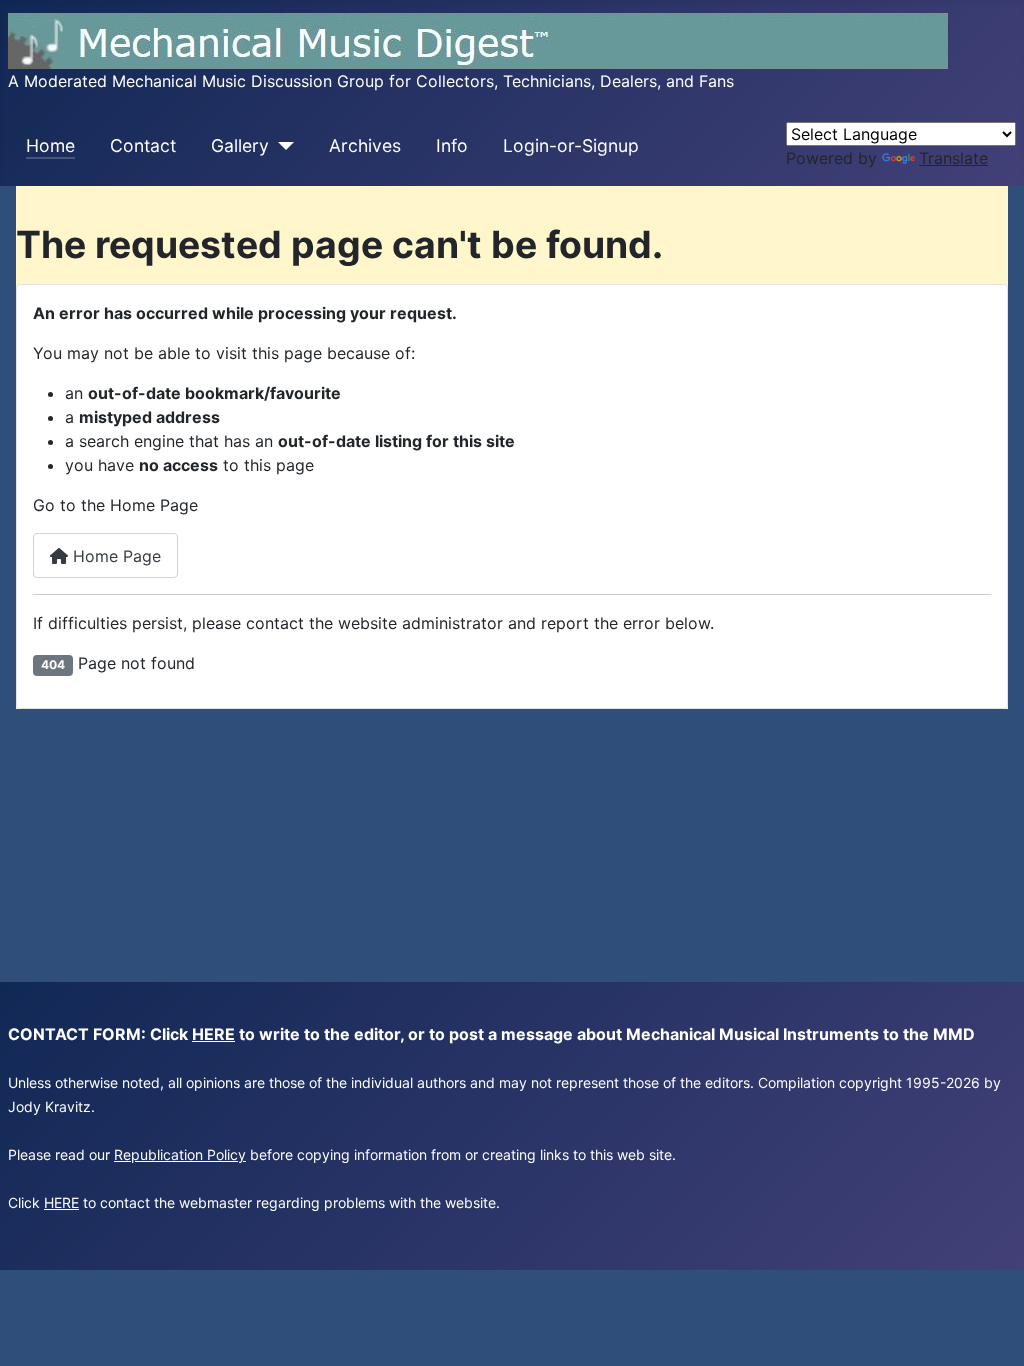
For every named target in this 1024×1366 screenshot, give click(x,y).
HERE (213, 1034)
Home (50, 145)
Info (452, 145)
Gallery (240, 145)
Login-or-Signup (571, 145)
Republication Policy (180, 1154)
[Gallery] (281, 146)
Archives (365, 145)
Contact (143, 145)
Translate (953, 158)
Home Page (114, 556)
